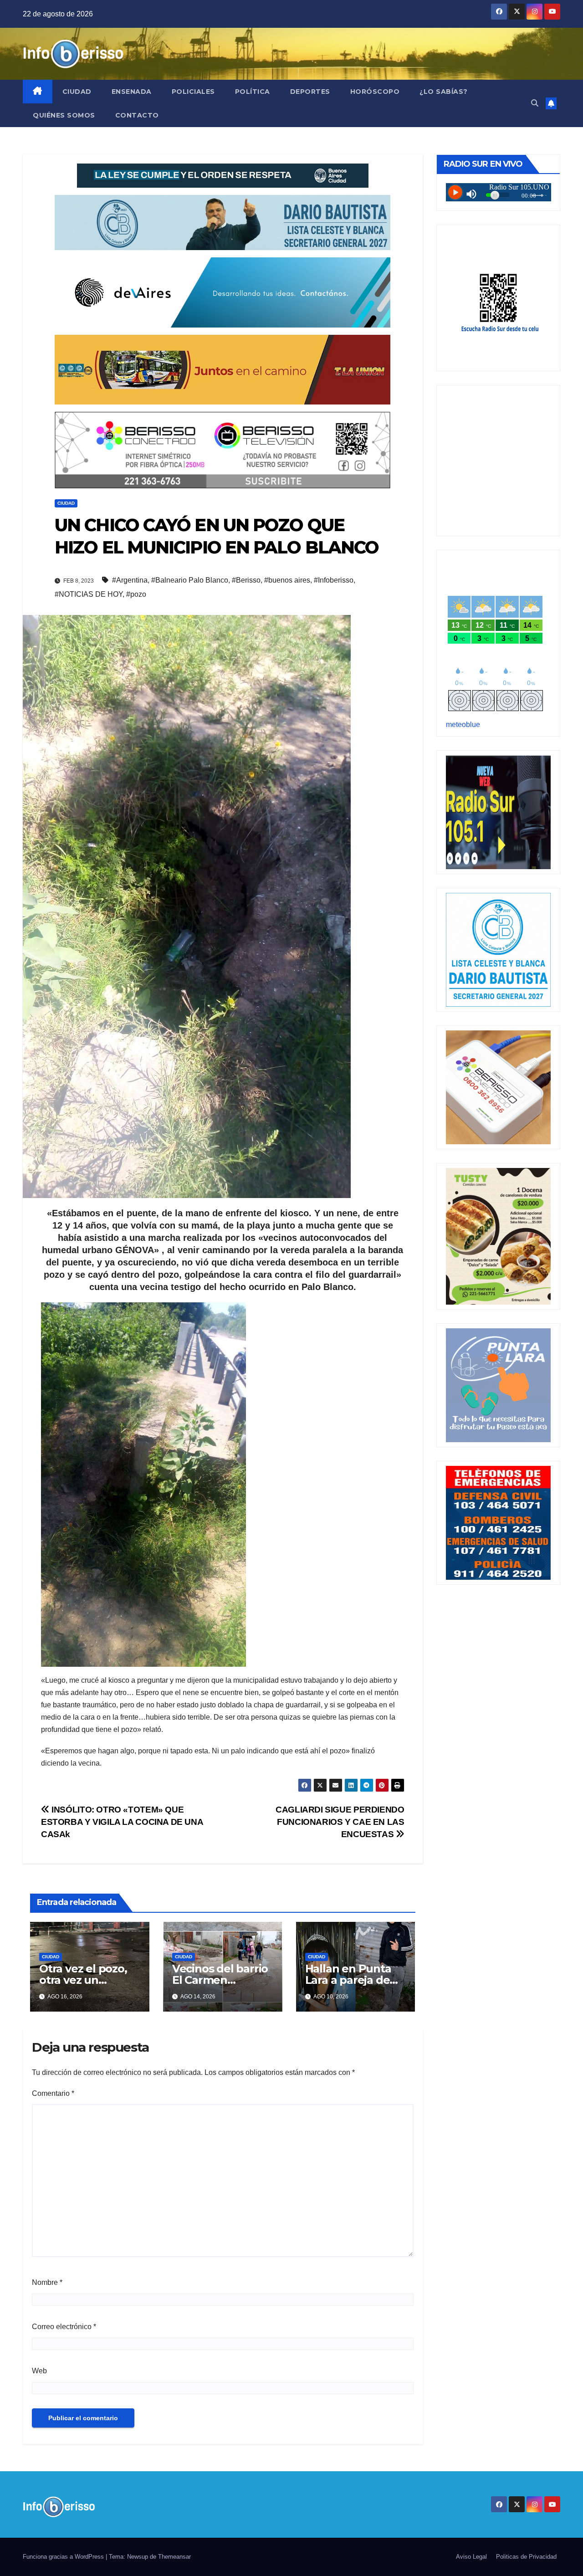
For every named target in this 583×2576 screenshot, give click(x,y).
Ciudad (77, 92)
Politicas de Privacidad (526, 2557)
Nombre (47, 2282)
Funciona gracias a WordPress (64, 2557)
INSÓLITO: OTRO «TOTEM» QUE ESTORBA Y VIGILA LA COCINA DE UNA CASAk (122, 1822)
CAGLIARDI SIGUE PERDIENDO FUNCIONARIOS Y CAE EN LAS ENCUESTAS (340, 1822)
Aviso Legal (471, 2557)
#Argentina (130, 580)
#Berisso (246, 580)
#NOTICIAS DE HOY (89, 594)
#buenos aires (287, 580)
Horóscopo (375, 92)
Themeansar (174, 2557)
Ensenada (132, 92)
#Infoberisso (334, 580)
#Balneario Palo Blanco (190, 580)
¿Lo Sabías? (444, 92)
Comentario (53, 2093)
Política (253, 92)
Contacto (137, 115)
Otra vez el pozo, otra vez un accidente (83, 1980)
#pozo (136, 594)
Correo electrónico (64, 2327)
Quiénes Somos (64, 115)
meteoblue (463, 725)
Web (39, 2371)
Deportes (310, 92)
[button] (535, 103)
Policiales (193, 92)
